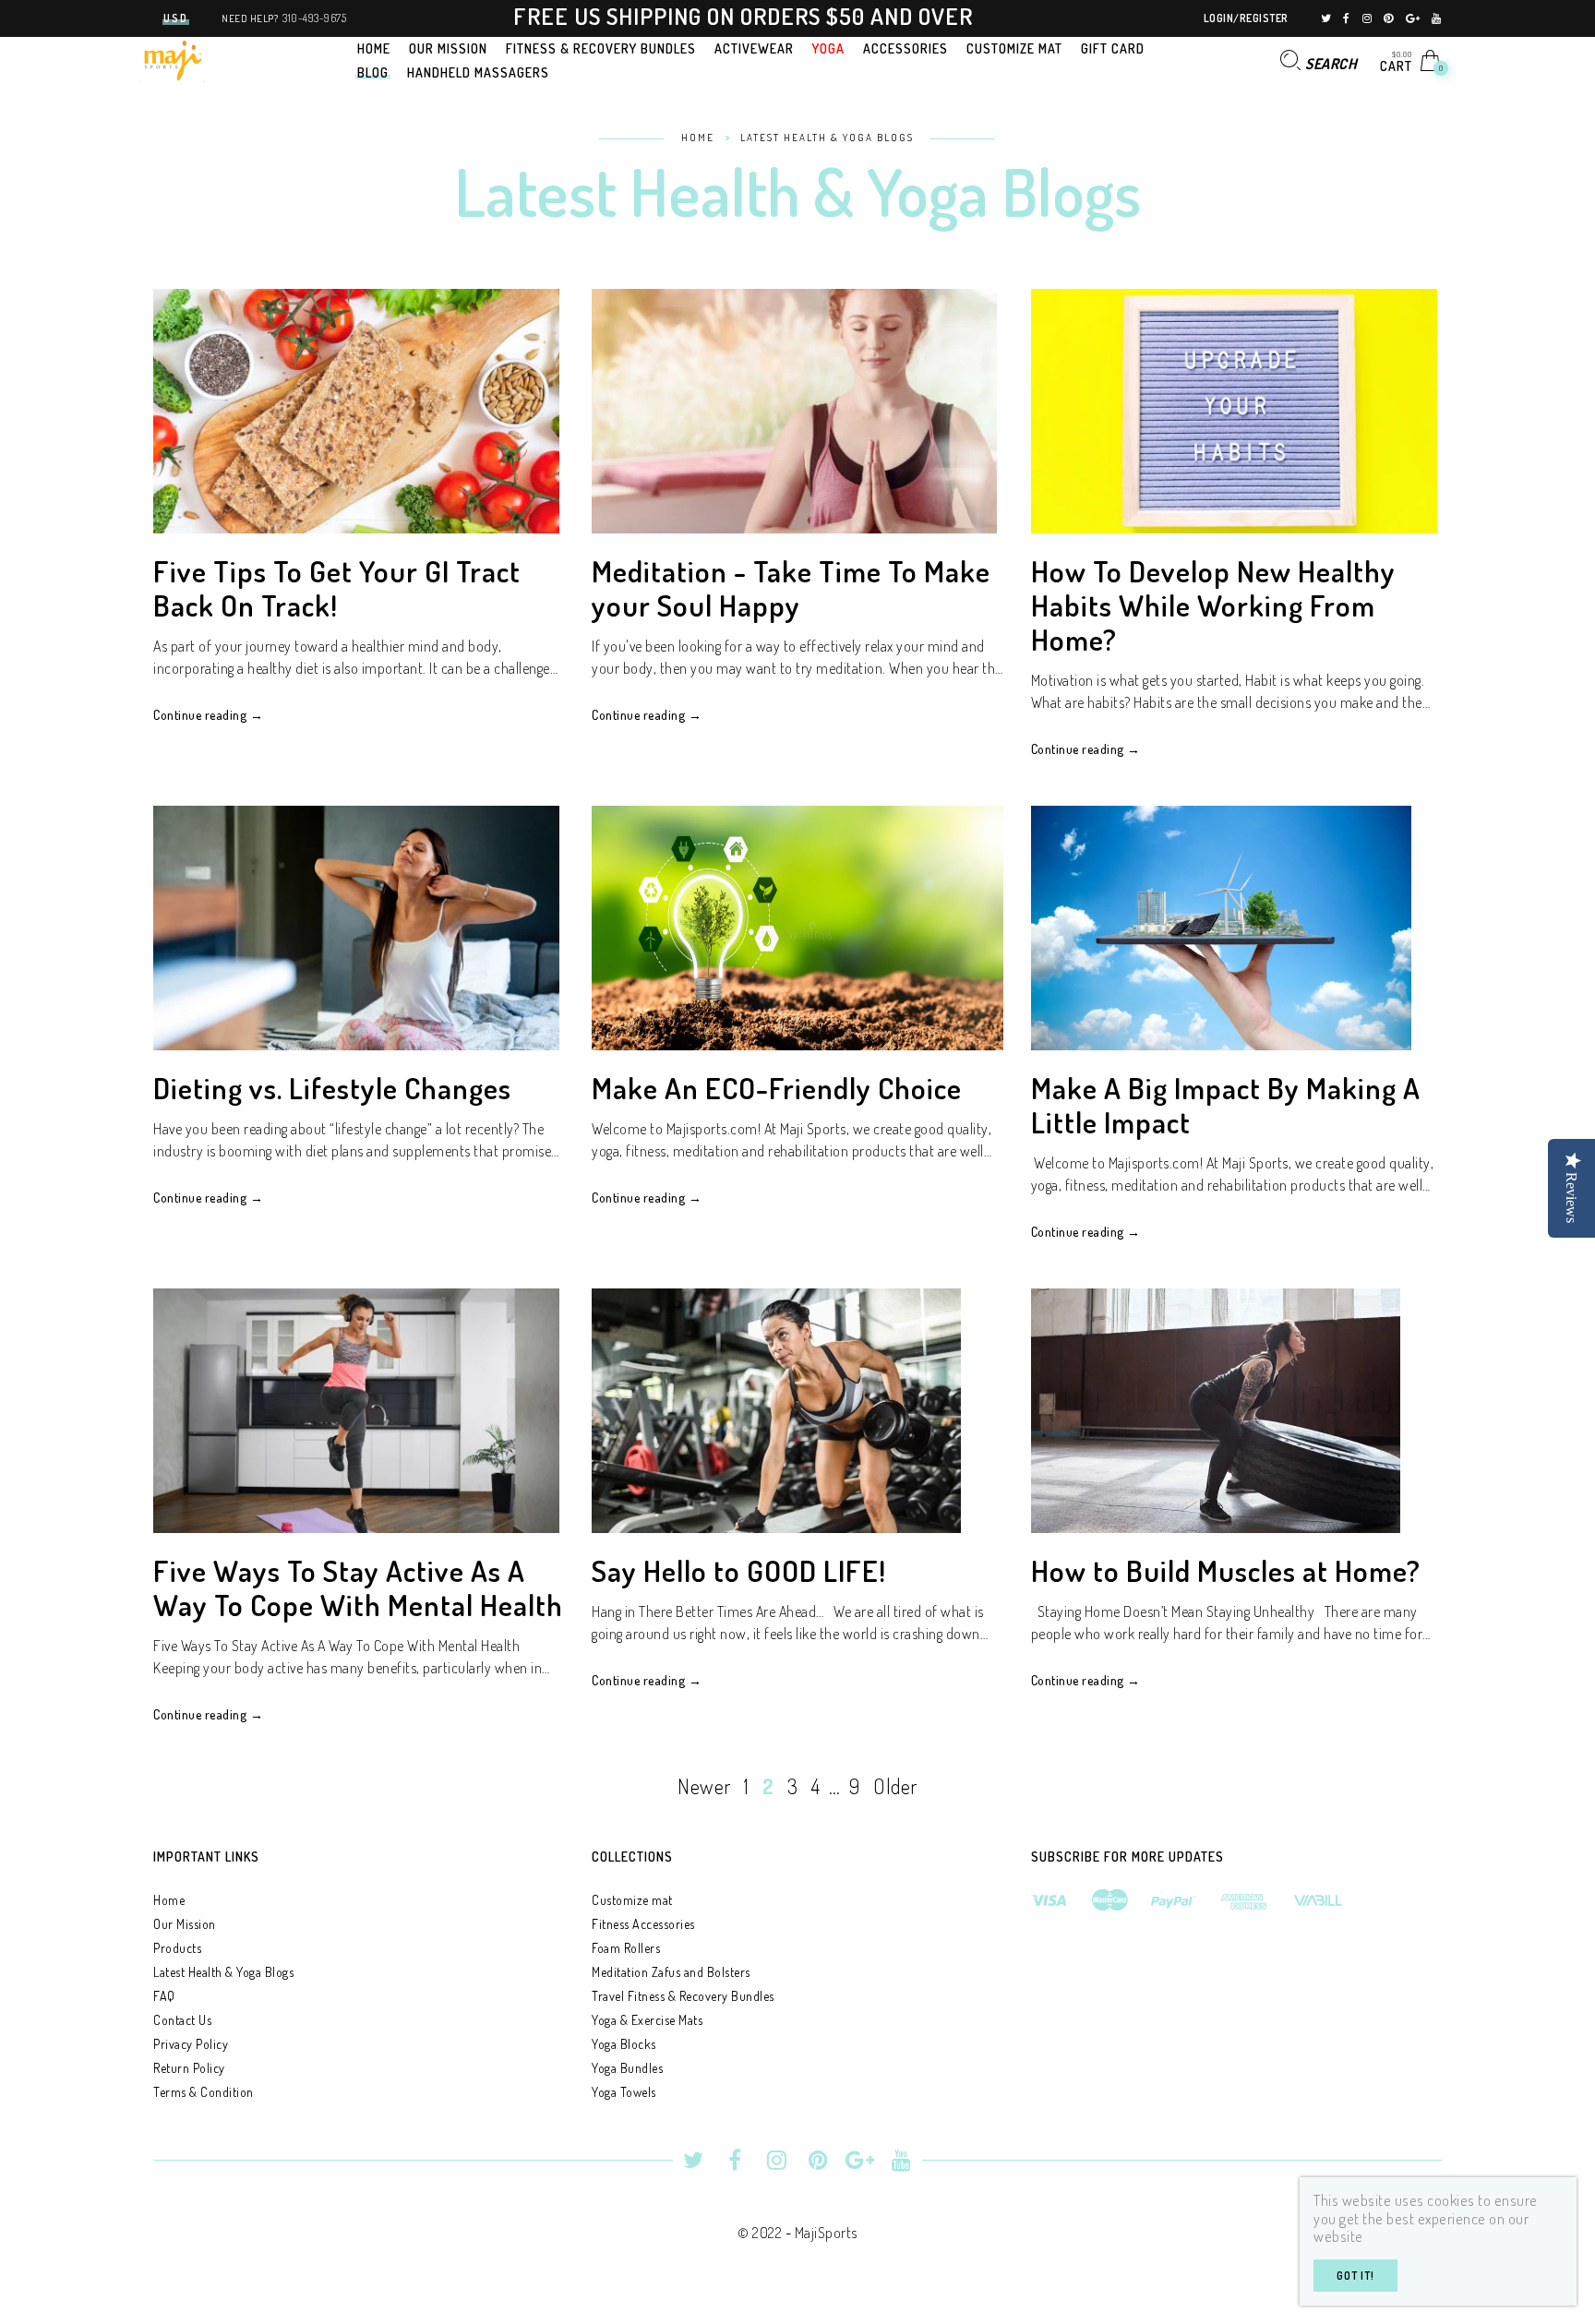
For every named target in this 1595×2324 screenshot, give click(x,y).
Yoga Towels (624, 2092)
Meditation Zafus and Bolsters (671, 1972)
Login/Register (1246, 18)
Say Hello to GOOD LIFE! (739, 1570)
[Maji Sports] (172, 58)
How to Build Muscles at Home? (1226, 1570)
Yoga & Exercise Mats (647, 2020)
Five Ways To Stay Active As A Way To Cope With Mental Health (358, 1587)
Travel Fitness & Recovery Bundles (683, 1996)
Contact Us (182, 2020)
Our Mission (185, 1924)
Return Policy (189, 2068)
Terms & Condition (204, 2092)
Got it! (1355, 2276)
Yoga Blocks (624, 2044)
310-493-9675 (314, 18)
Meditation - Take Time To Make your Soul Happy (791, 588)
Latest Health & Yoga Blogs (223, 1972)
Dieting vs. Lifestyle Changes (332, 1088)
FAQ (164, 1996)
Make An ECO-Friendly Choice (777, 1088)
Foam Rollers (626, 1948)
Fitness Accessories (643, 1924)
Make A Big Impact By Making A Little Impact (1226, 1105)
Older (895, 1786)
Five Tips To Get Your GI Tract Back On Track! (337, 588)
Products (177, 1948)
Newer (704, 1786)
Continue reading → (208, 715)
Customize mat (632, 1900)
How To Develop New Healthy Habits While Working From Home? (1213, 605)
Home (169, 1900)
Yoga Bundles (627, 2068)
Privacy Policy (191, 2044)
